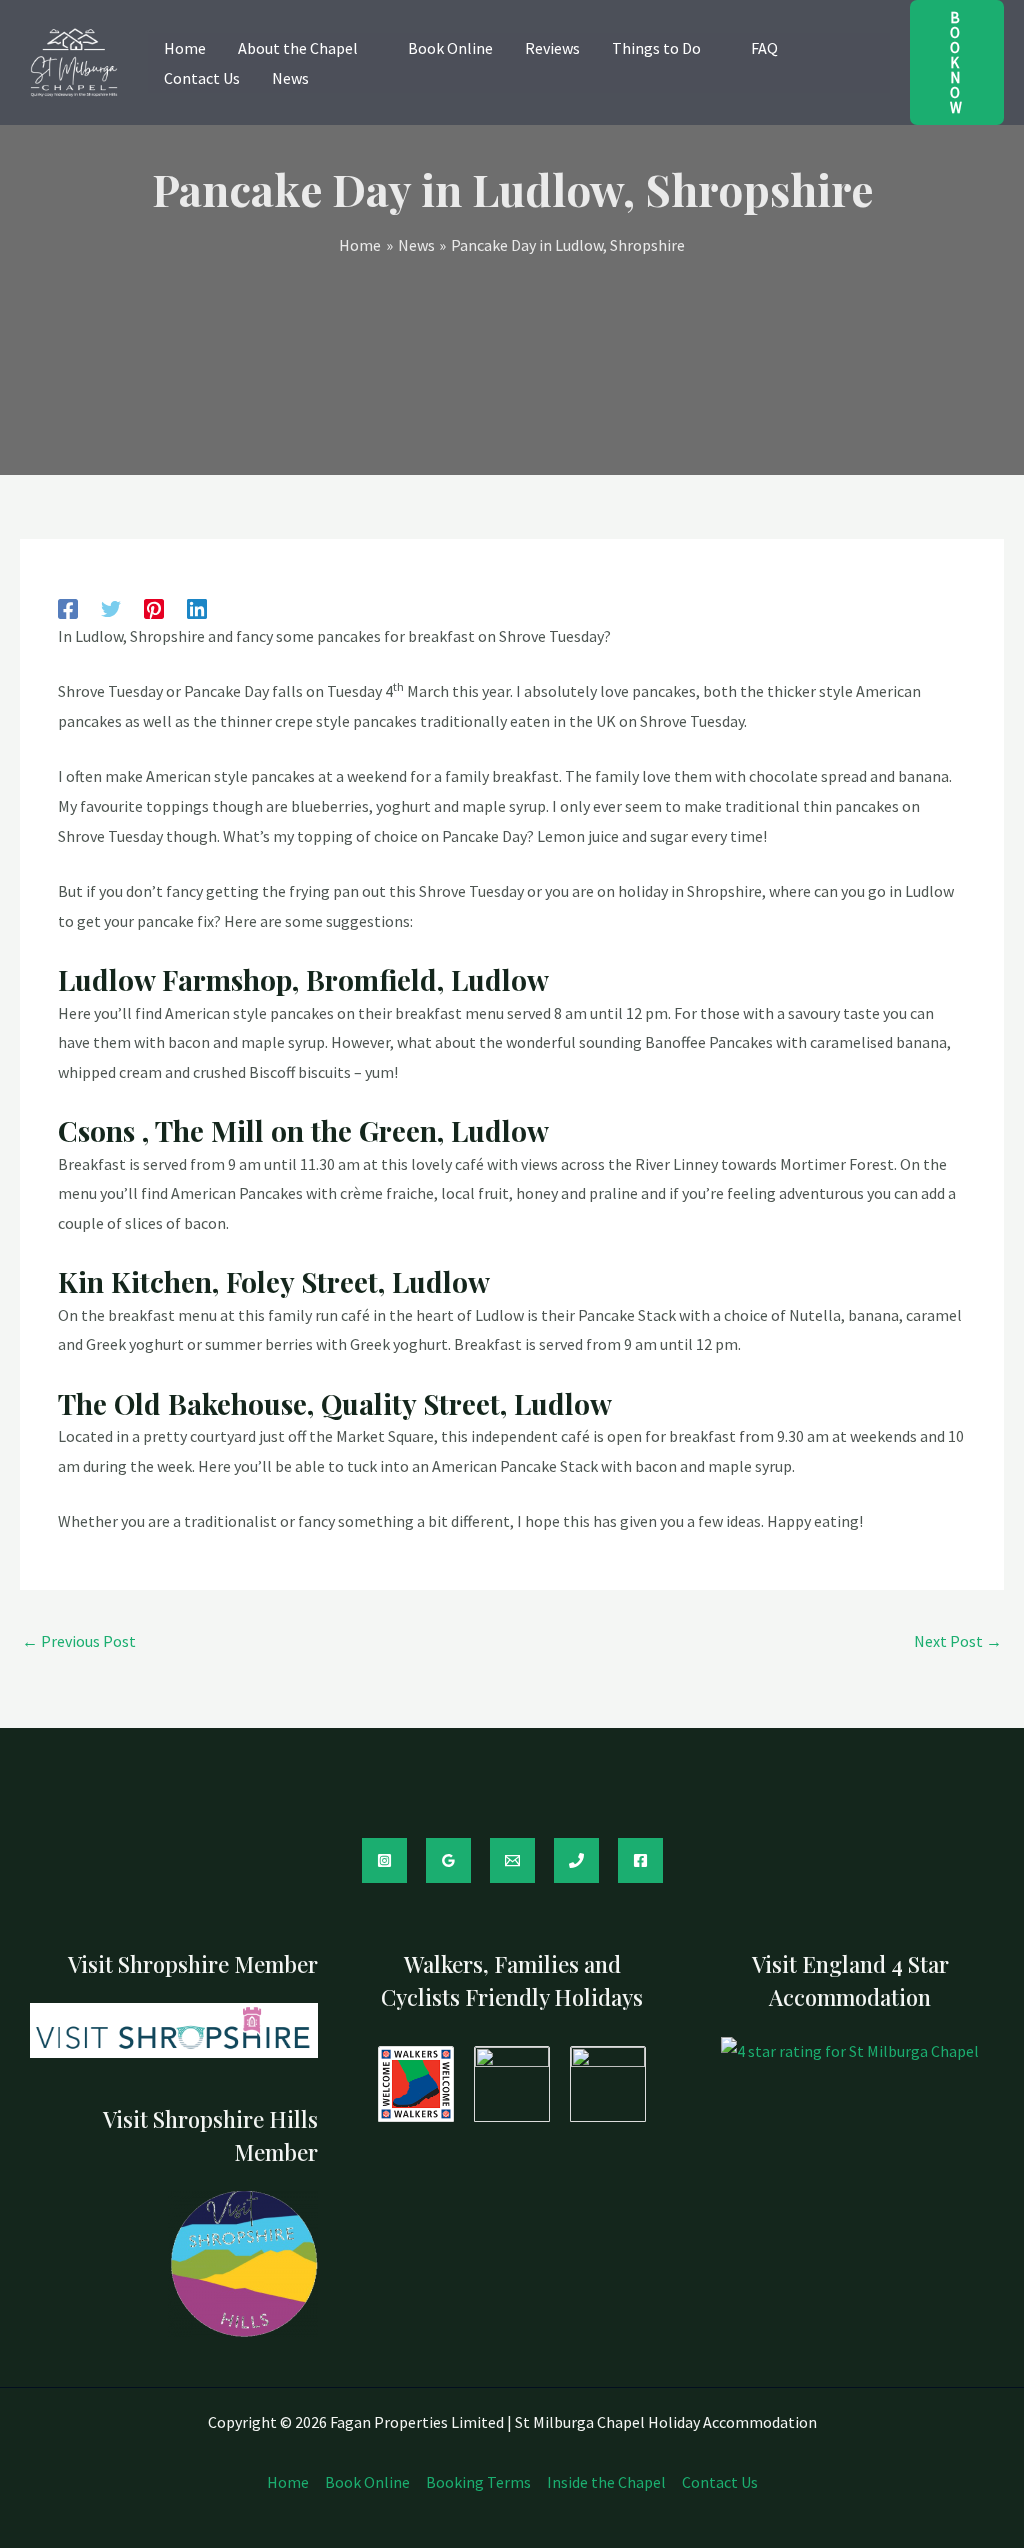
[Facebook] (68, 607)
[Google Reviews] (448, 1860)
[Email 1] (512, 1860)
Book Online (367, 2482)
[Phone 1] (576, 1860)
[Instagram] (384, 1860)
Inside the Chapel (606, 2482)
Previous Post (79, 1641)
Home (288, 2482)
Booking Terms (478, 2482)
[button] (367, 48)
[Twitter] (111, 607)
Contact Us (720, 2482)
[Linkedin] (197, 607)
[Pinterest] (154, 607)
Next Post (958, 1641)
